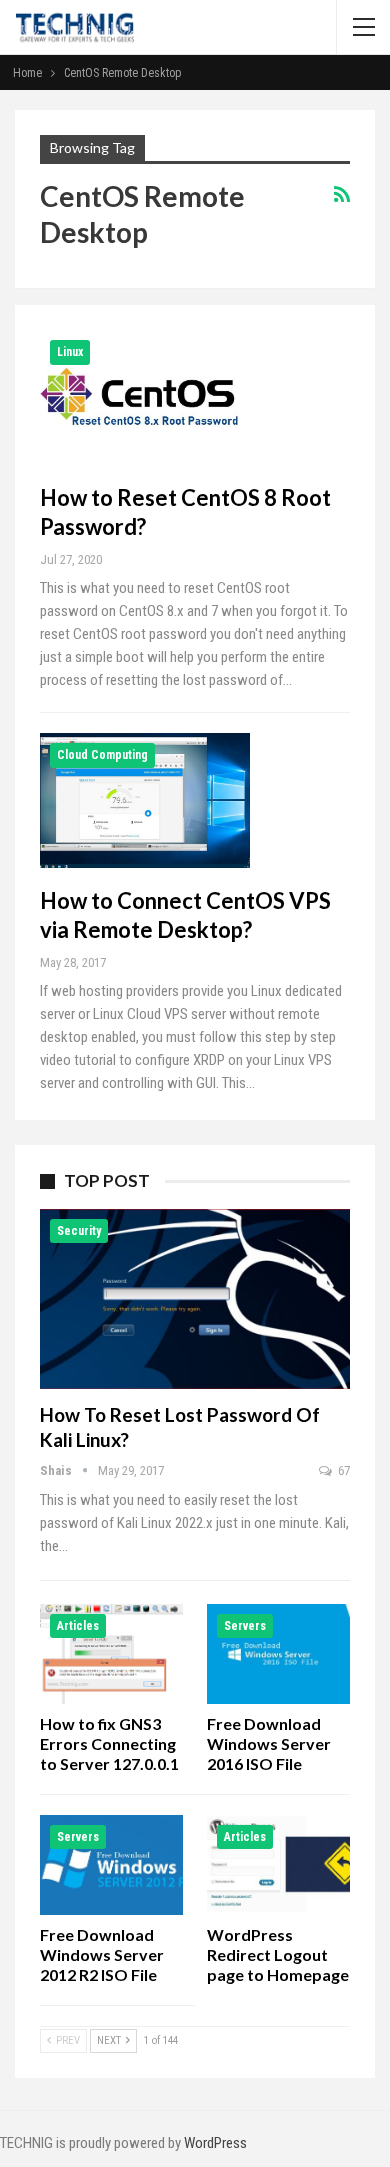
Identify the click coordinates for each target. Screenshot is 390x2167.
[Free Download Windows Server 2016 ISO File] (278, 1654)
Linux (70, 352)
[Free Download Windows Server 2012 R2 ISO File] (111, 1865)
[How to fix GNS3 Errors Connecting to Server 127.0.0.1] (111, 1654)
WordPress (215, 2143)
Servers (245, 1626)
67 (342, 1470)
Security (79, 1231)
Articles (78, 1626)
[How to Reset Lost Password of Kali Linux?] (195, 1299)
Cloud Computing (102, 755)
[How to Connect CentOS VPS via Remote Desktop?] (145, 800)
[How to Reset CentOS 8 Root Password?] (145, 397)
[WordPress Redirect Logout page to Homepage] (278, 1865)
